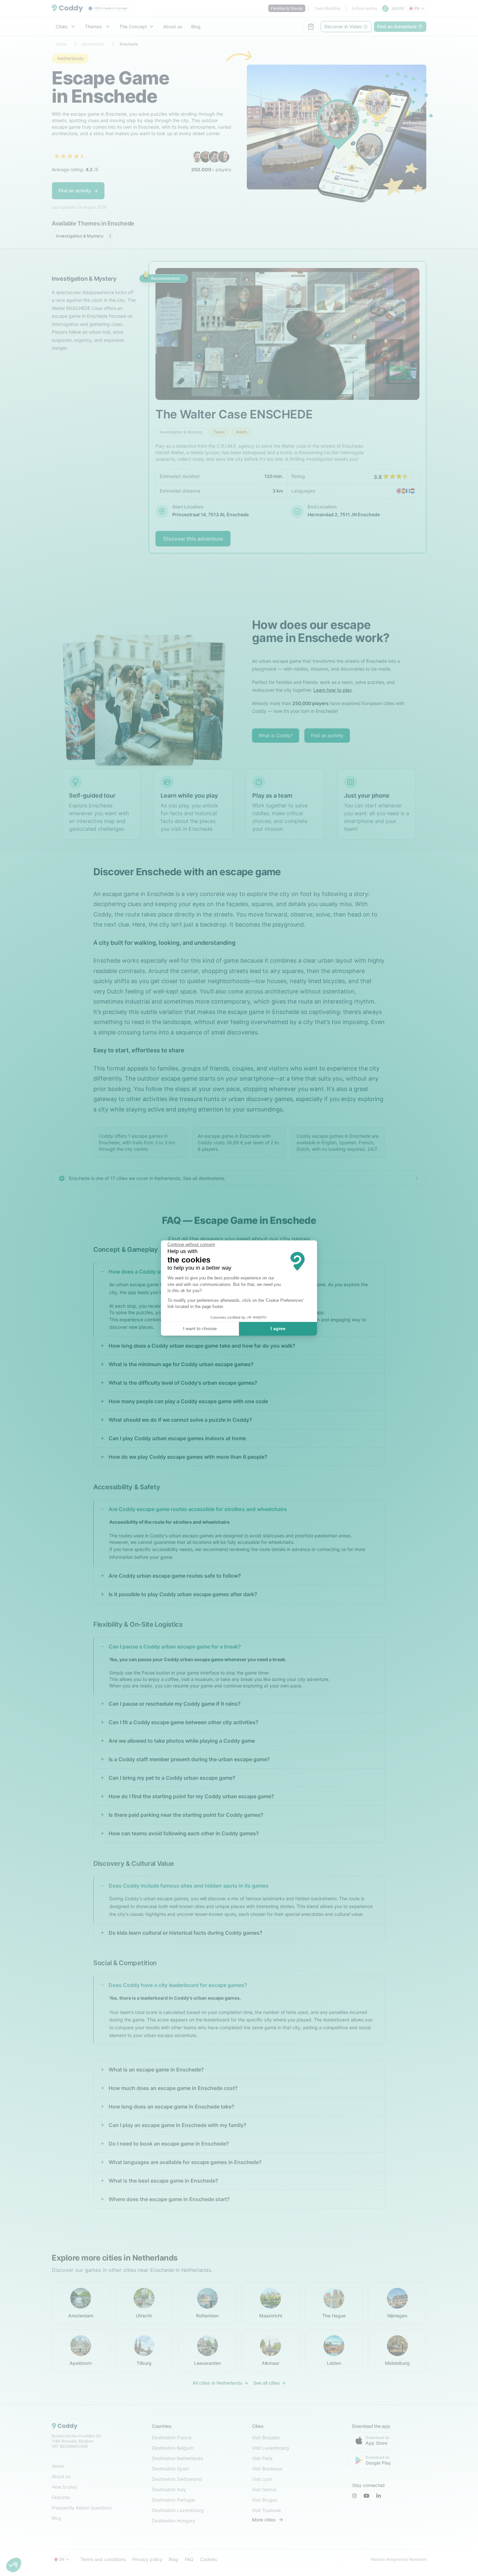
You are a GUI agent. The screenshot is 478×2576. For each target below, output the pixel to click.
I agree (278, 1328)
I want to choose (200, 1328)
